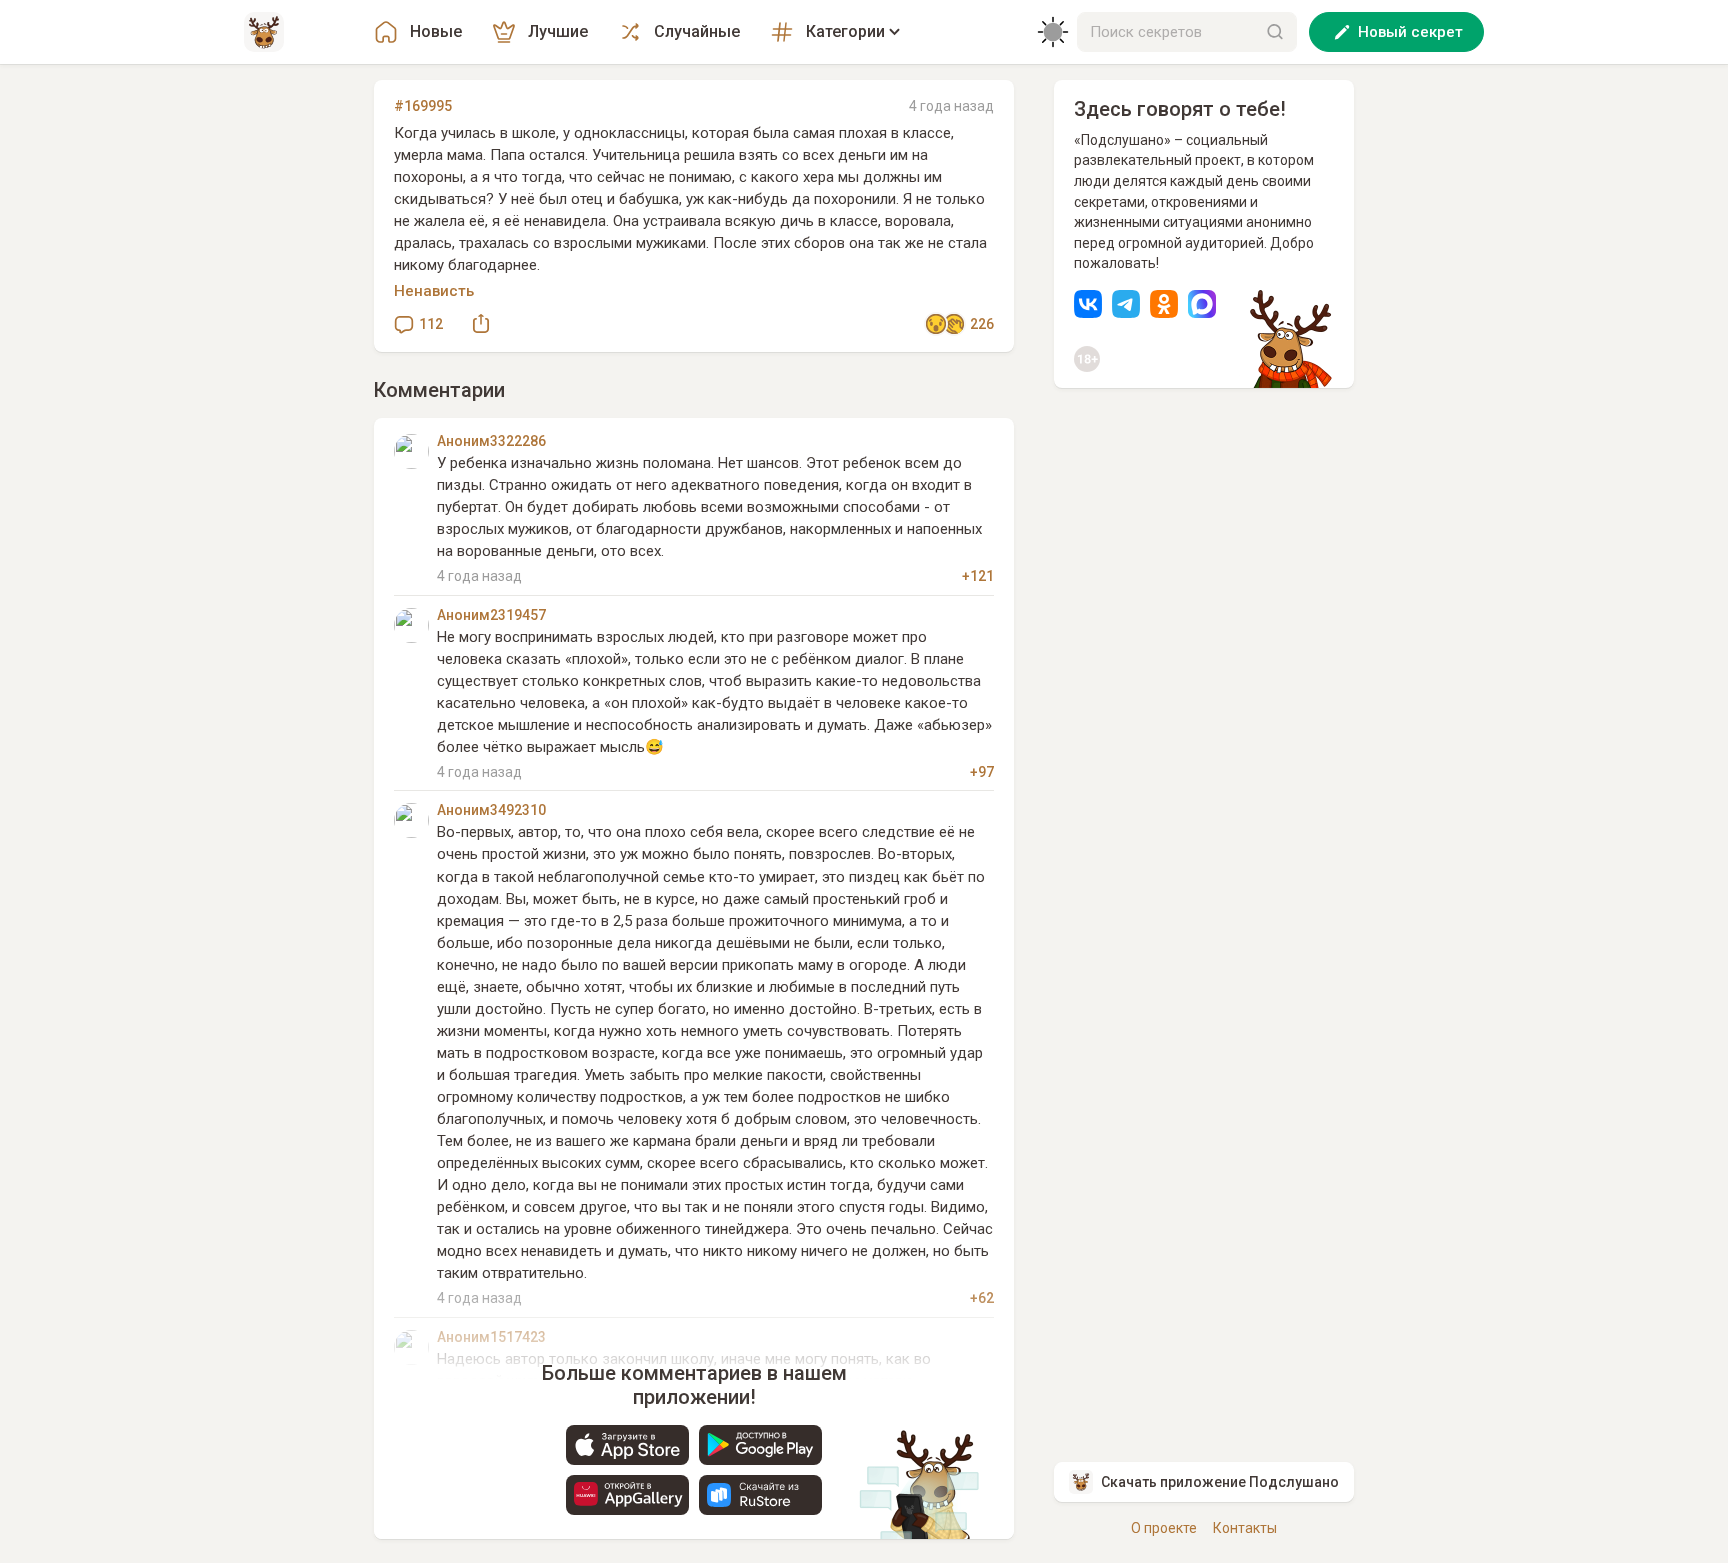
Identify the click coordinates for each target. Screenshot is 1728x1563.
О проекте (1164, 1528)
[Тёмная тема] (1053, 32)
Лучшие (558, 31)
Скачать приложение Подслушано (1220, 1482)
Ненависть (434, 291)
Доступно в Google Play (760, 1445)
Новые (436, 31)
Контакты (1245, 1528)
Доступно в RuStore (760, 1495)
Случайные (697, 31)
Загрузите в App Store (627, 1445)
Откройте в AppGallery (627, 1495)
